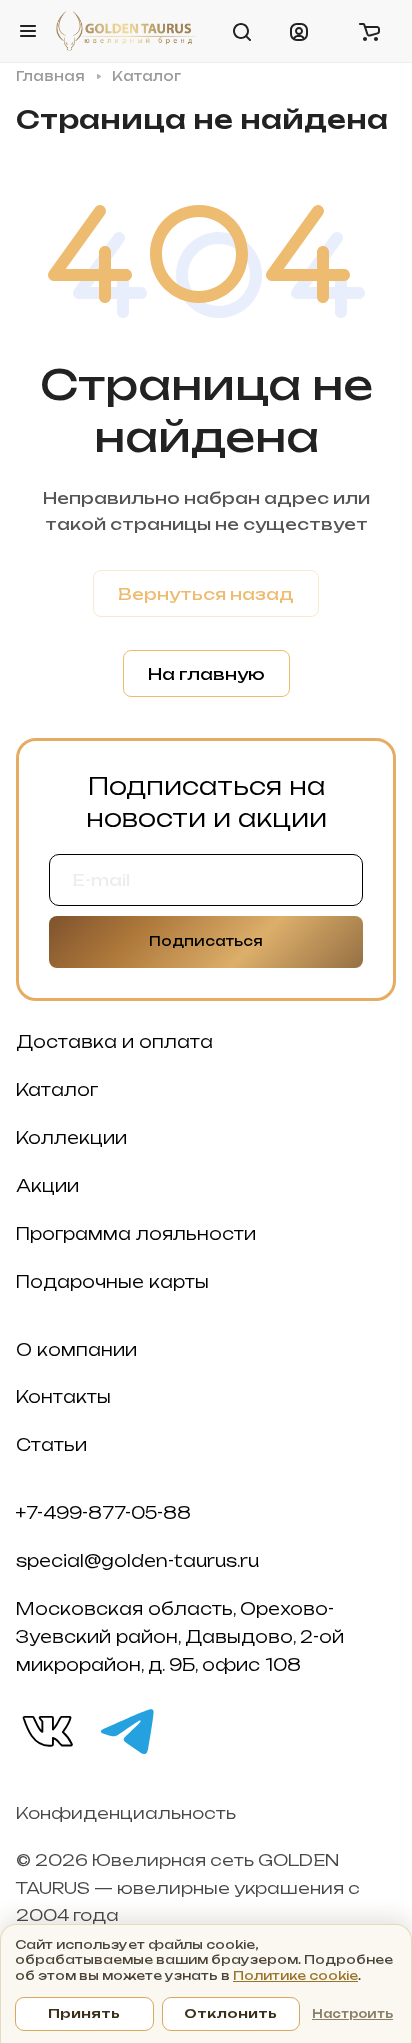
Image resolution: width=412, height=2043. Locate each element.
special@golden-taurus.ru (137, 1561)
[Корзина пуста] (369, 31)
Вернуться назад (206, 594)
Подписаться (206, 941)
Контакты (63, 1397)
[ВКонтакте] (46, 1730)
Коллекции (71, 1138)
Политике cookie (295, 1975)
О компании (76, 1350)
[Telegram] (126, 1730)
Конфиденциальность (126, 1813)
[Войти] (299, 31)
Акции (47, 1186)
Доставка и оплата (114, 1042)
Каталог (57, 1090)
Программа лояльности (136, 1234)
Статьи (51, 1445)
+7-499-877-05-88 (103, 1513)
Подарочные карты (112, 1282)
